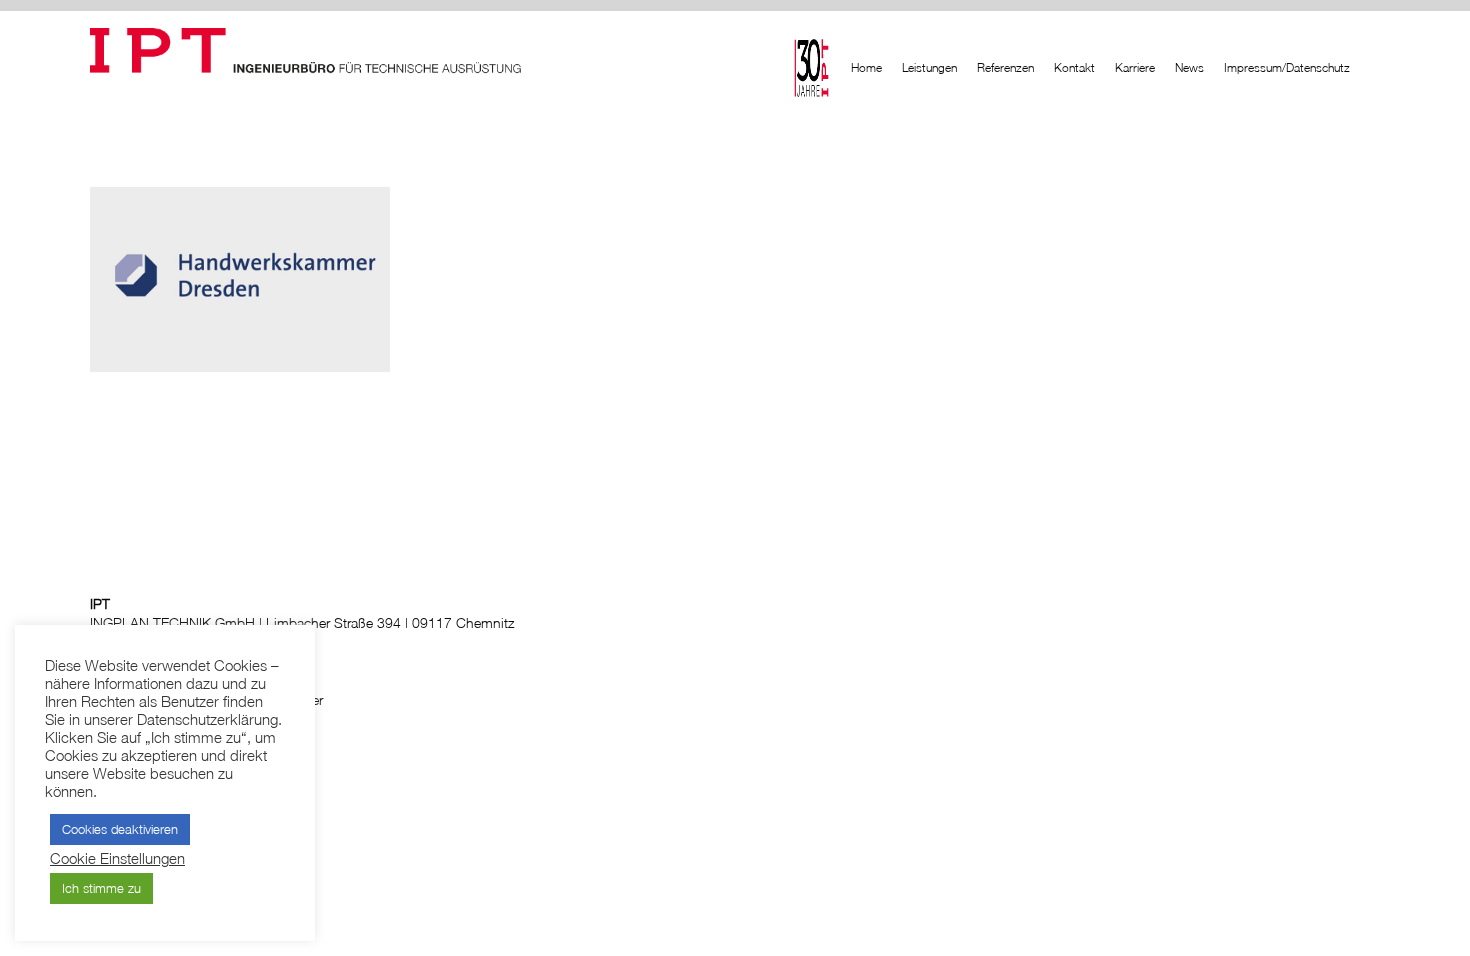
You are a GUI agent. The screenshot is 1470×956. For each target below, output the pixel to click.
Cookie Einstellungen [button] (117, 858)
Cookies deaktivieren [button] (120, 829)
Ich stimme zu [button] (101, 888)
